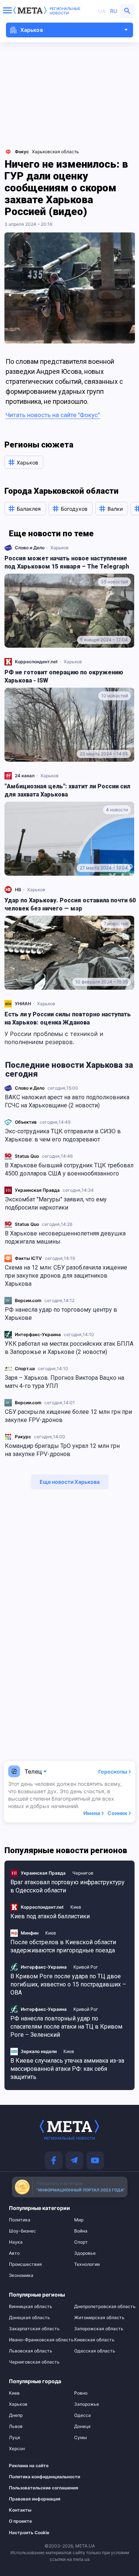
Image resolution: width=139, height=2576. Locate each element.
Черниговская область (34, 2362)
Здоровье (85, 2253)
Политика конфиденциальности (33, 2477)
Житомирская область (99, 2318)
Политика (20, 2220)
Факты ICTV (28, 1258)
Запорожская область (99, 2329)
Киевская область (94, 2340)
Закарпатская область (34, 2329)
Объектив (26, 1122)
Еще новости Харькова (70, 1482)
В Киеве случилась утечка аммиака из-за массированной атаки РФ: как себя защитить (67, 2069)
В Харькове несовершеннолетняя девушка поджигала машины (65, 1237)
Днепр (16, 2415)
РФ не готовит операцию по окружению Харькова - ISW (64, 676)
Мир (79, 2220)
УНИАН (23, 1004)
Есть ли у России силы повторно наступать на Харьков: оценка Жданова (68, 1018)
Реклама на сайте (29, 2466)
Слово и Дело (30, 1088)
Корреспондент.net (36, 662)
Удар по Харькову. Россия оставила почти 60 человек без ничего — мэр (70, 904)
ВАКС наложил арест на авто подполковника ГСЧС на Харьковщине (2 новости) (67, 1101)
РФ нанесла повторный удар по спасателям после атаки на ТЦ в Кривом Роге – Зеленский (66, 2027)
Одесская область (95, 2351)
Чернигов (83, 1873)
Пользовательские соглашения (33, 2488)
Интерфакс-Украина (38, 1334)
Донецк (82, 2426)
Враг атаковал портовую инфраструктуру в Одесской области (67, 1886)
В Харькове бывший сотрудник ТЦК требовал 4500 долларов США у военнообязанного (69, 1169)
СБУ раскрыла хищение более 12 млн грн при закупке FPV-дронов (68, 1416)
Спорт (81, 2242)
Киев (76, 1907)
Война (81, 2231)
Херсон (17, 2449)
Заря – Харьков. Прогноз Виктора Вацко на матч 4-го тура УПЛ (64, 1382)
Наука (16, 2242)
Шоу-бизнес (22, 2231)
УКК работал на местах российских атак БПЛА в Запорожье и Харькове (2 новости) (69, 1348)
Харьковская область (55, 152)
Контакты (20, 2510)
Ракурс (23, 1437)
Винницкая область (31, 2307)
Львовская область (31, 2351)
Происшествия (25, 2264)
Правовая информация (33, 2499)
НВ (18, 890)
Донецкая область (29, 2318)
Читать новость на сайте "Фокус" (53, 415)
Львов (16, 2426)
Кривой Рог (86, 1967)
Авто (14, 2253)
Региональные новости (65, 11)
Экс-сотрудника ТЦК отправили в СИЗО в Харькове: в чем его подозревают (63, 1135)
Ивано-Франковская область (37, 2340)
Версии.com (28, 1300)
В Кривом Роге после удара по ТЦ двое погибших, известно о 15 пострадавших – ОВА (68, 1984)
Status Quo (27, 1156)
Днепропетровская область (102, 2307)
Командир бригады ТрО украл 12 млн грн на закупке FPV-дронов (62, 1450)
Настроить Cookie (29, 2533)
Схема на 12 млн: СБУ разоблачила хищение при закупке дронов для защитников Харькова (66, 1276)
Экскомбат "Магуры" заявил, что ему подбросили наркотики (56, 1203)
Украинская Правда (37, 1190)
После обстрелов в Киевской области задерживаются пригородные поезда (63, 1946)
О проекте (20, 2521)
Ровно (81, 2393)
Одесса (82, 2415)
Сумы (80, 2438)
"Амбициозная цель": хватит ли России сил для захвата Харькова (67, 790)
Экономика (21, 2275)
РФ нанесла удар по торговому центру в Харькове (61, 1314)
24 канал (25, 776)
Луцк (15, 2438)
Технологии (87, 2264)
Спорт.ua (25, 1368)
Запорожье (87, 2404)
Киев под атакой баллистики (50, 1916)
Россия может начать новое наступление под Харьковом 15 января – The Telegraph (67, 562)
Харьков (59, 548)
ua (102, 11)
